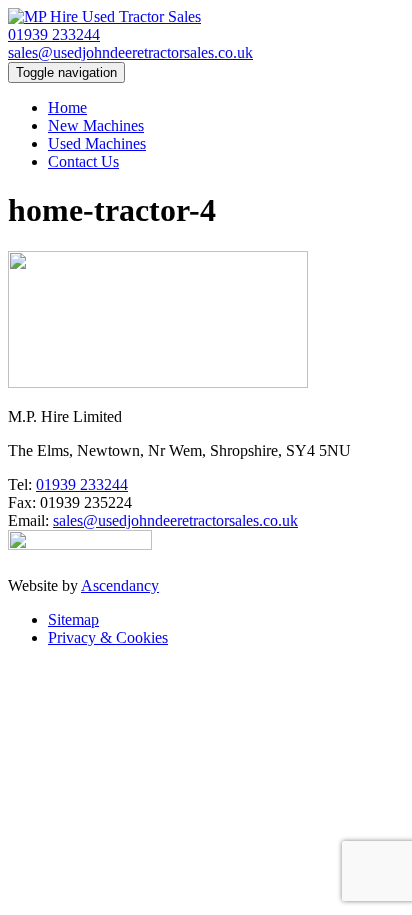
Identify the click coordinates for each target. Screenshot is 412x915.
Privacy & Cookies (108, 637)
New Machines (96, 125)
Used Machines (97, 143)
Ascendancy (120, 585)
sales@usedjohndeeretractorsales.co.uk (130, 52)
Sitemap (73, 619)
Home (67, 107)
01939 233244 (54, 34)
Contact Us (83, 161)
